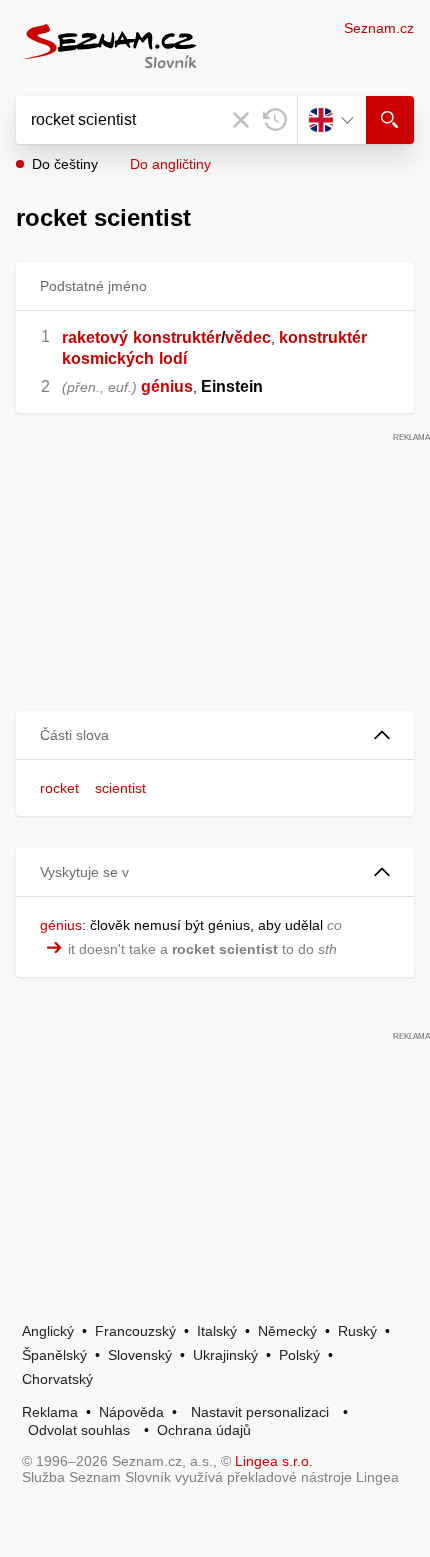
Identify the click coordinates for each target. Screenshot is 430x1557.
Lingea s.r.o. (274, 1461)
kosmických (108, 358)
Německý (287, 1331)
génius (167, 386)
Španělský (54, 1355)
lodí (173, 358)
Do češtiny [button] (65, 164)
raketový (95, 337)
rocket (59, 788)
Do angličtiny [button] (170, 164)
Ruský (357, 1331)
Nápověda (131, 1412)
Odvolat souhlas (79, 1430)
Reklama (50, 1412)
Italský (217, 1331)
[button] (215, 735)
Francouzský (135, 1331)
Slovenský (140, 1355)
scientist (120, 788)
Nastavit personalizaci (260, 1412)
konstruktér (177, 337)
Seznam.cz (379, 28)
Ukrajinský (225, 1355)
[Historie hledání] (275, 120)
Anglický (48, 1331)
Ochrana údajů (204, 1430)
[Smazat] (241, 120)
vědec (248, 337)
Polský (299, 1355)
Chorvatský (57, 1379)
